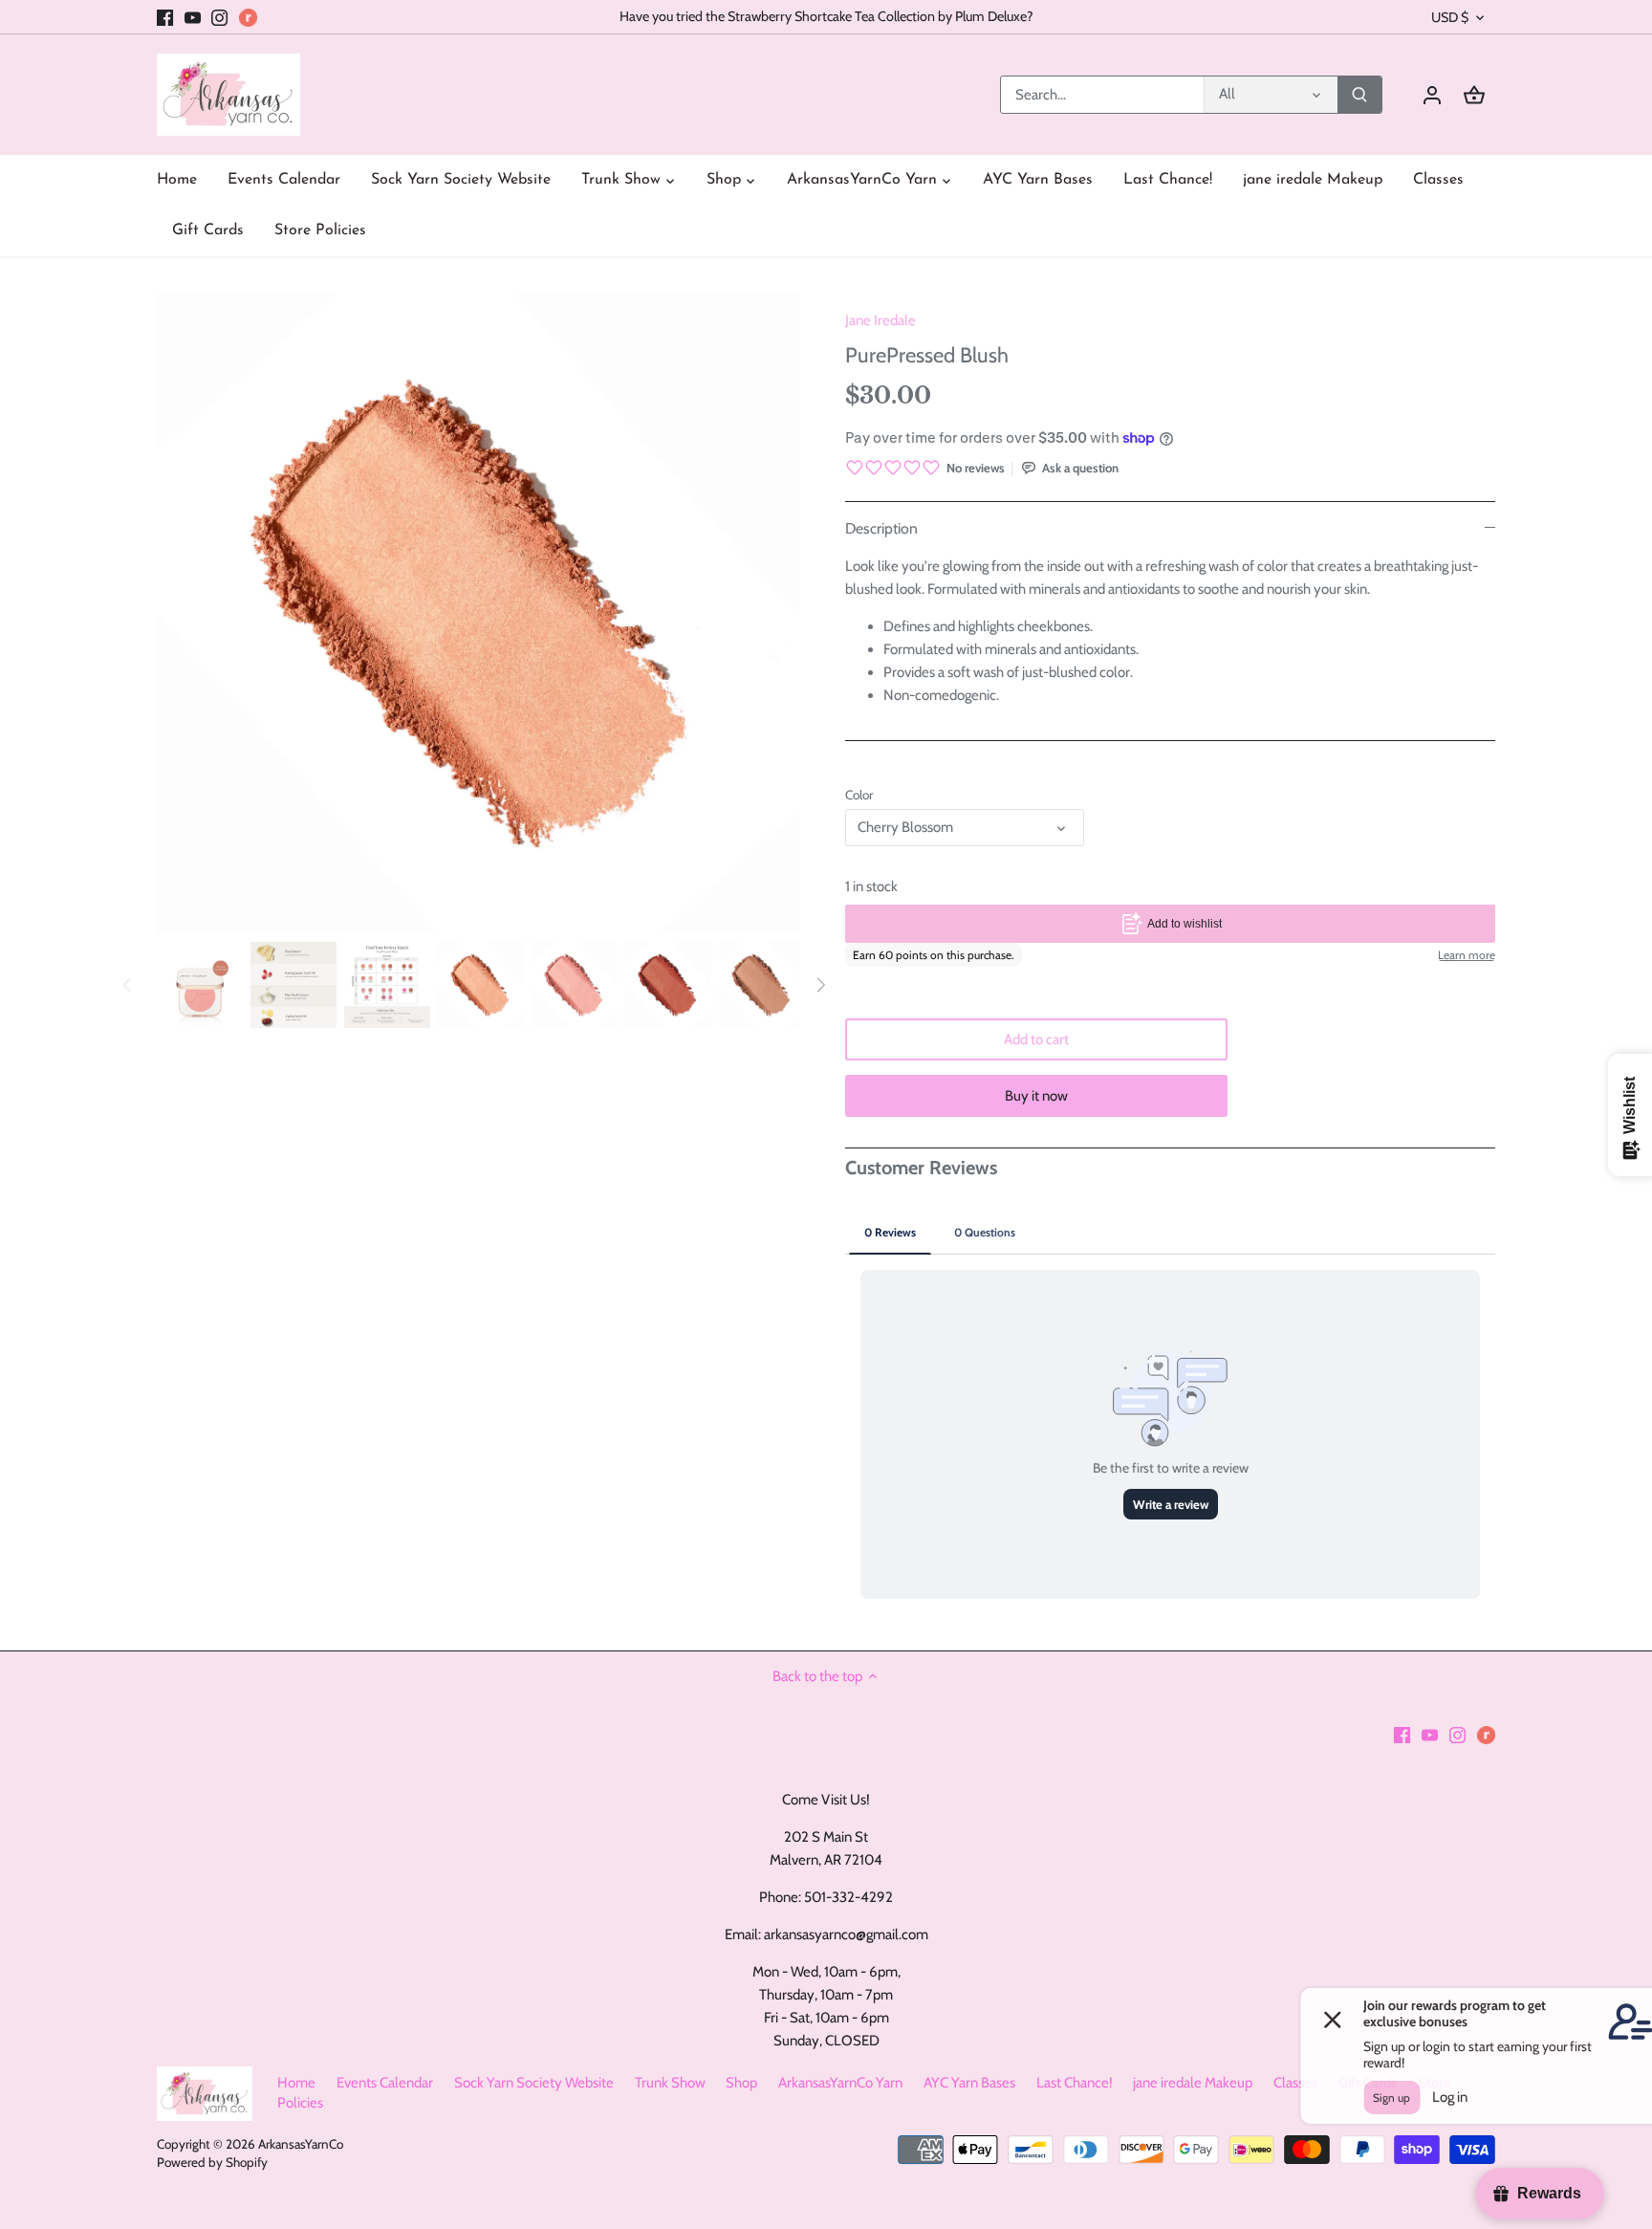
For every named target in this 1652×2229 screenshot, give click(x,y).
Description (881, 528)
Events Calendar (385, 2083)
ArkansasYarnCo (301, 2144)
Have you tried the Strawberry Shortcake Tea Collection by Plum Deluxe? (826, 16)
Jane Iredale (880, 320)
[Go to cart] (1474, 95)
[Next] (820, 985)
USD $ (1450, 18)
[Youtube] (193, 17)
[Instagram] (219, 17)
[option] (200, 985)
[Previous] (128, 985)
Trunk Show (670, 2083)
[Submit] (1359, 95)
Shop (741, 2083)
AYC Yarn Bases (969, 2083)
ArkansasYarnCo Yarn (840, 2083)
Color (859, 795)
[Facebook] (165, 17)
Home (296, 2083)
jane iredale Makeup (1193, 2083)
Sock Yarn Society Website (534, 2083)
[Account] (1432, 95)
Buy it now (1036, 1096)
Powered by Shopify (212, 2162)
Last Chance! (1075, 2083)
